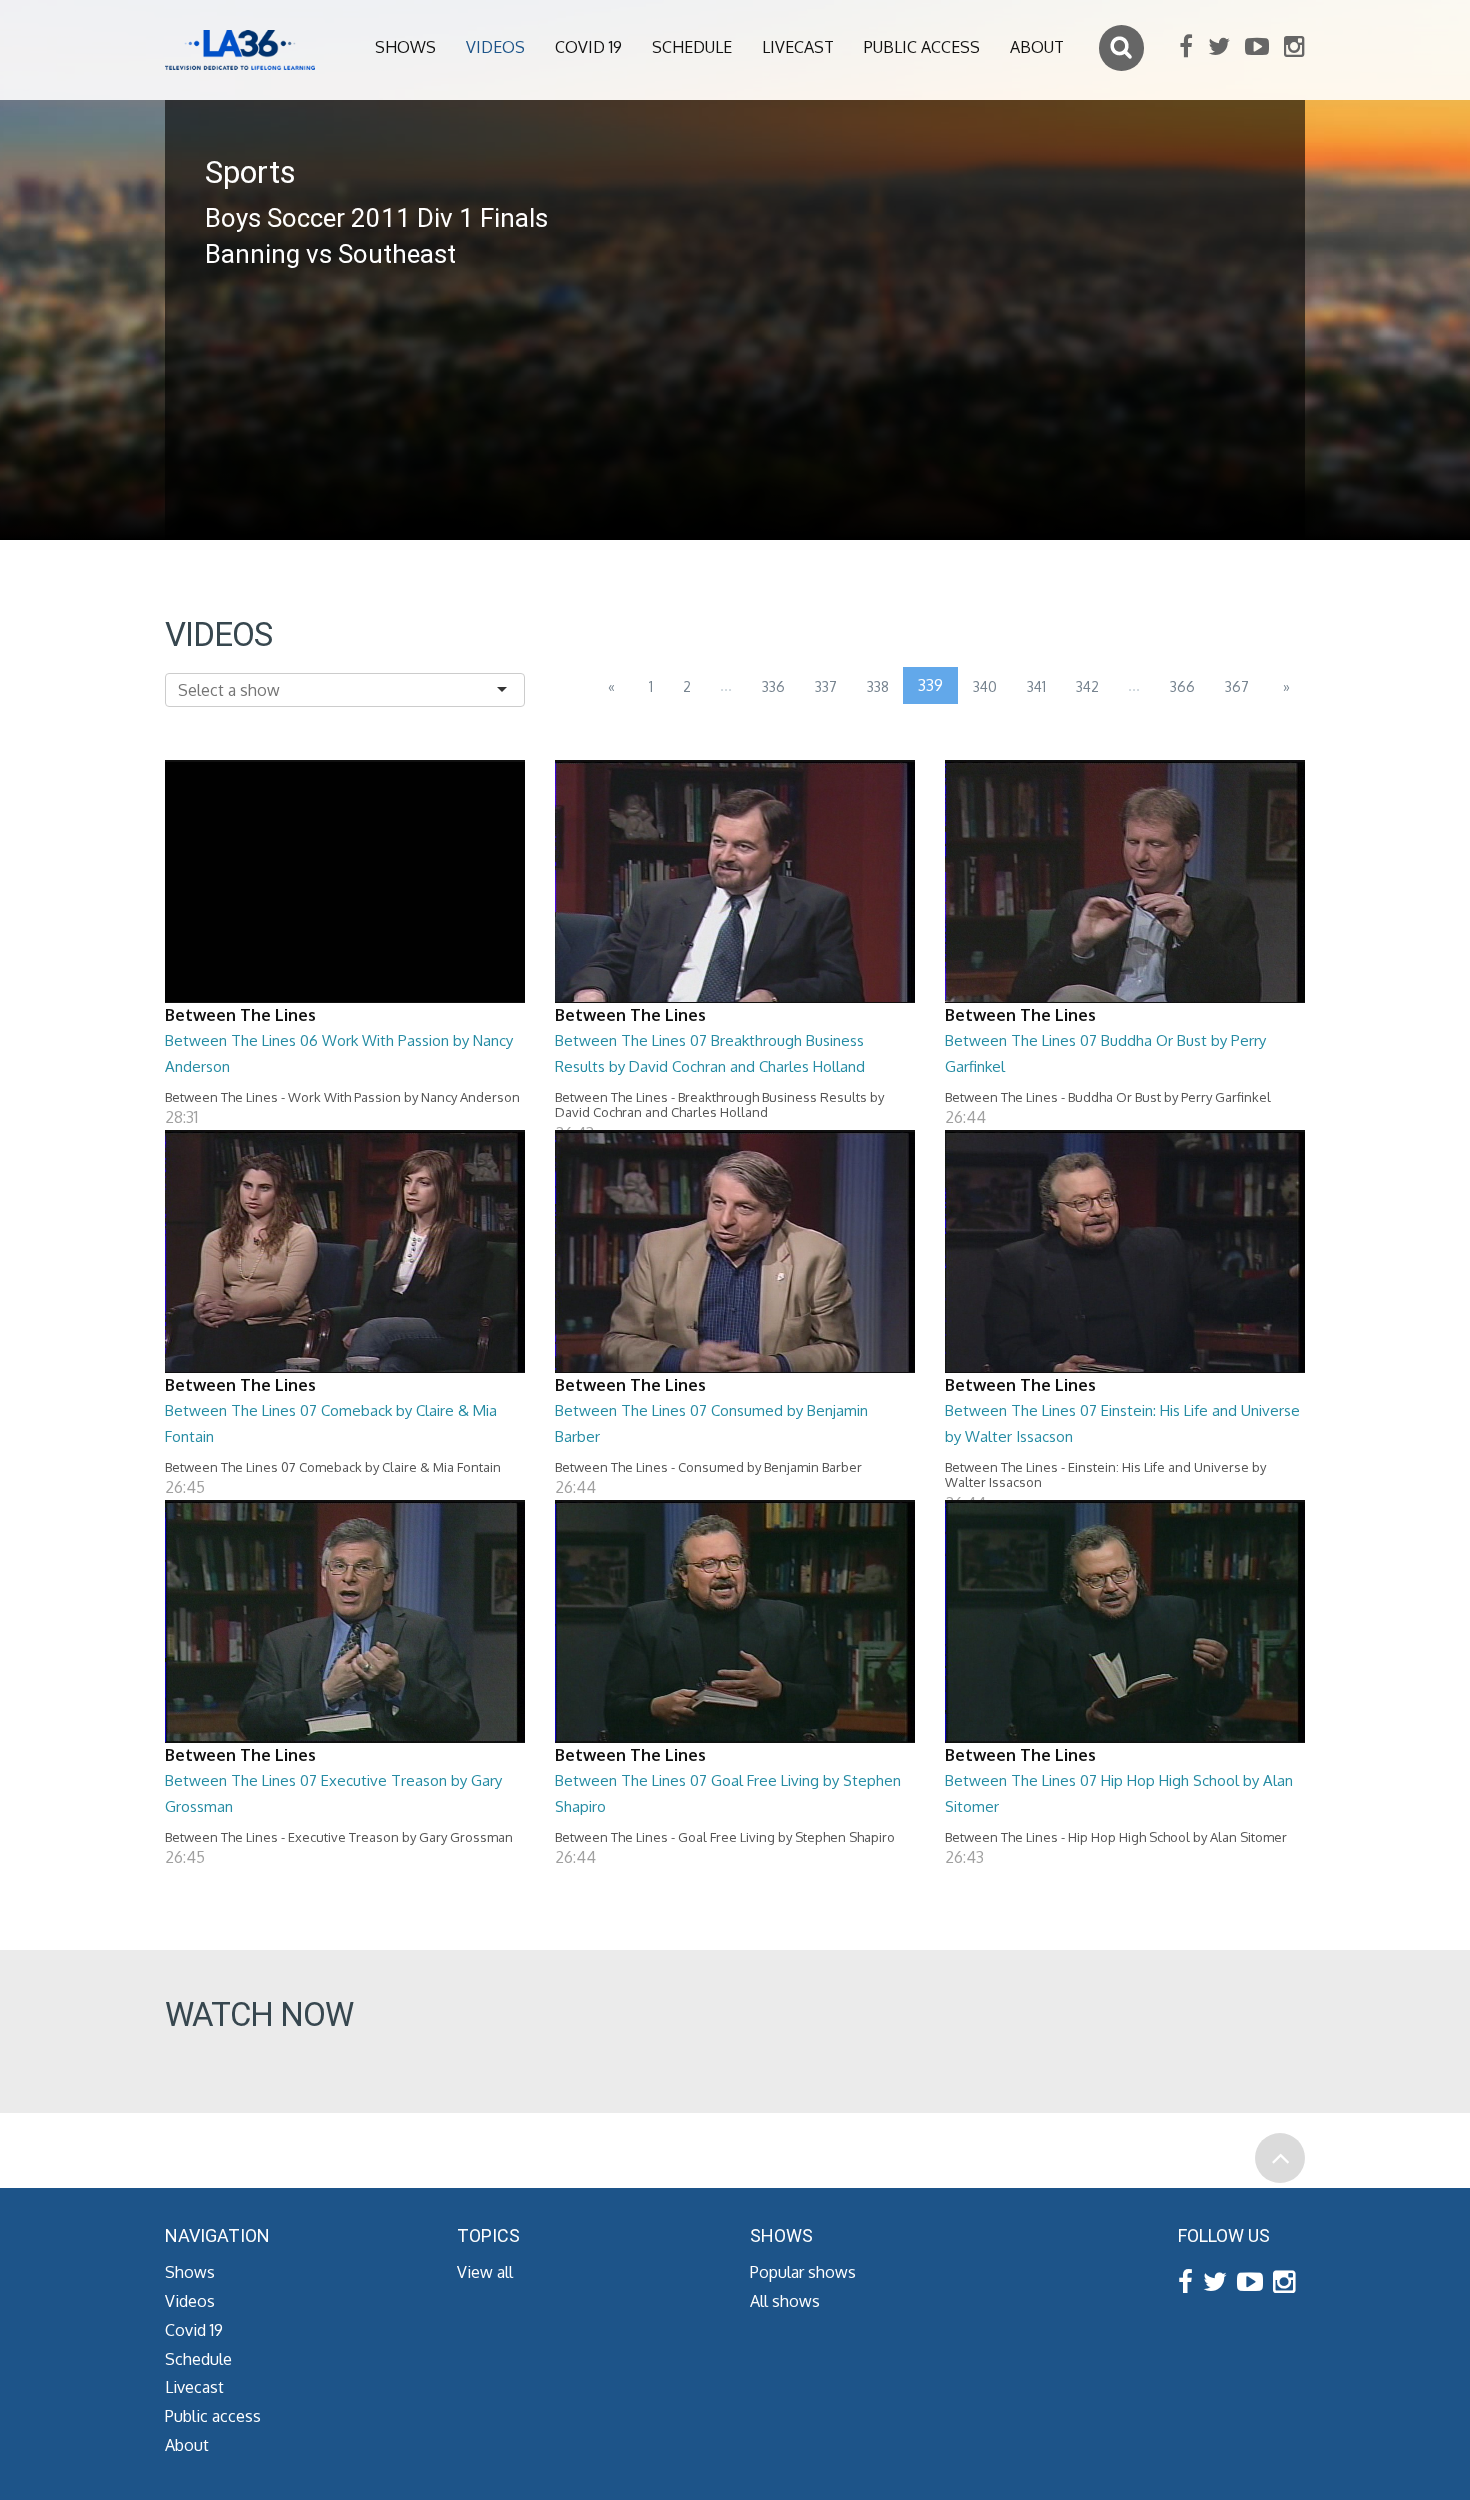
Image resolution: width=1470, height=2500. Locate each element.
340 (985, 686)
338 (878, 686)
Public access (922, 47)
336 (773, 686)
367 (1237, 686)
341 (1036, 686)
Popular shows (803, 2272)
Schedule (692, 47)
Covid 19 (588, 47)
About (1037, 47)
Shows (405, 47)
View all (485, 2272)
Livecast (798, 47)
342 (1087, 686)
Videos (495, 47)
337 (826, 686)
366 (1182, 686)
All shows (785, 2301)
